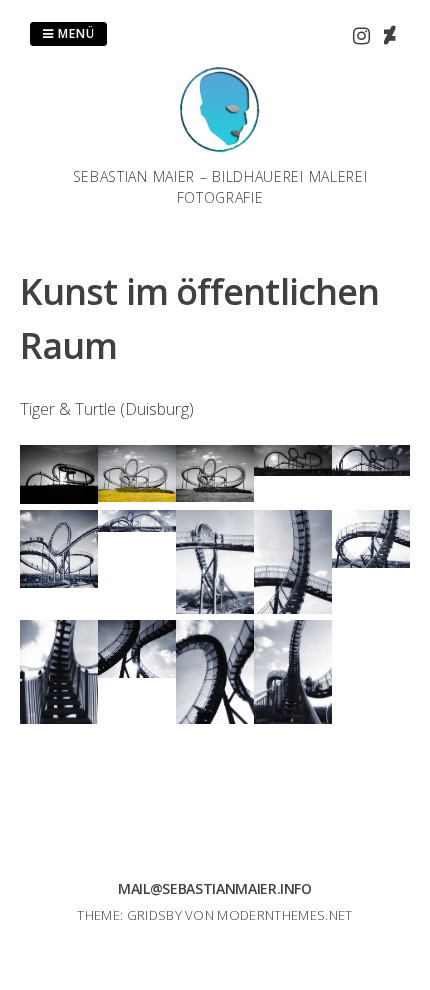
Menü (74, 33)
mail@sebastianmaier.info (215, 888)
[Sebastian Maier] (220, 154)
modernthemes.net (284, 915)
